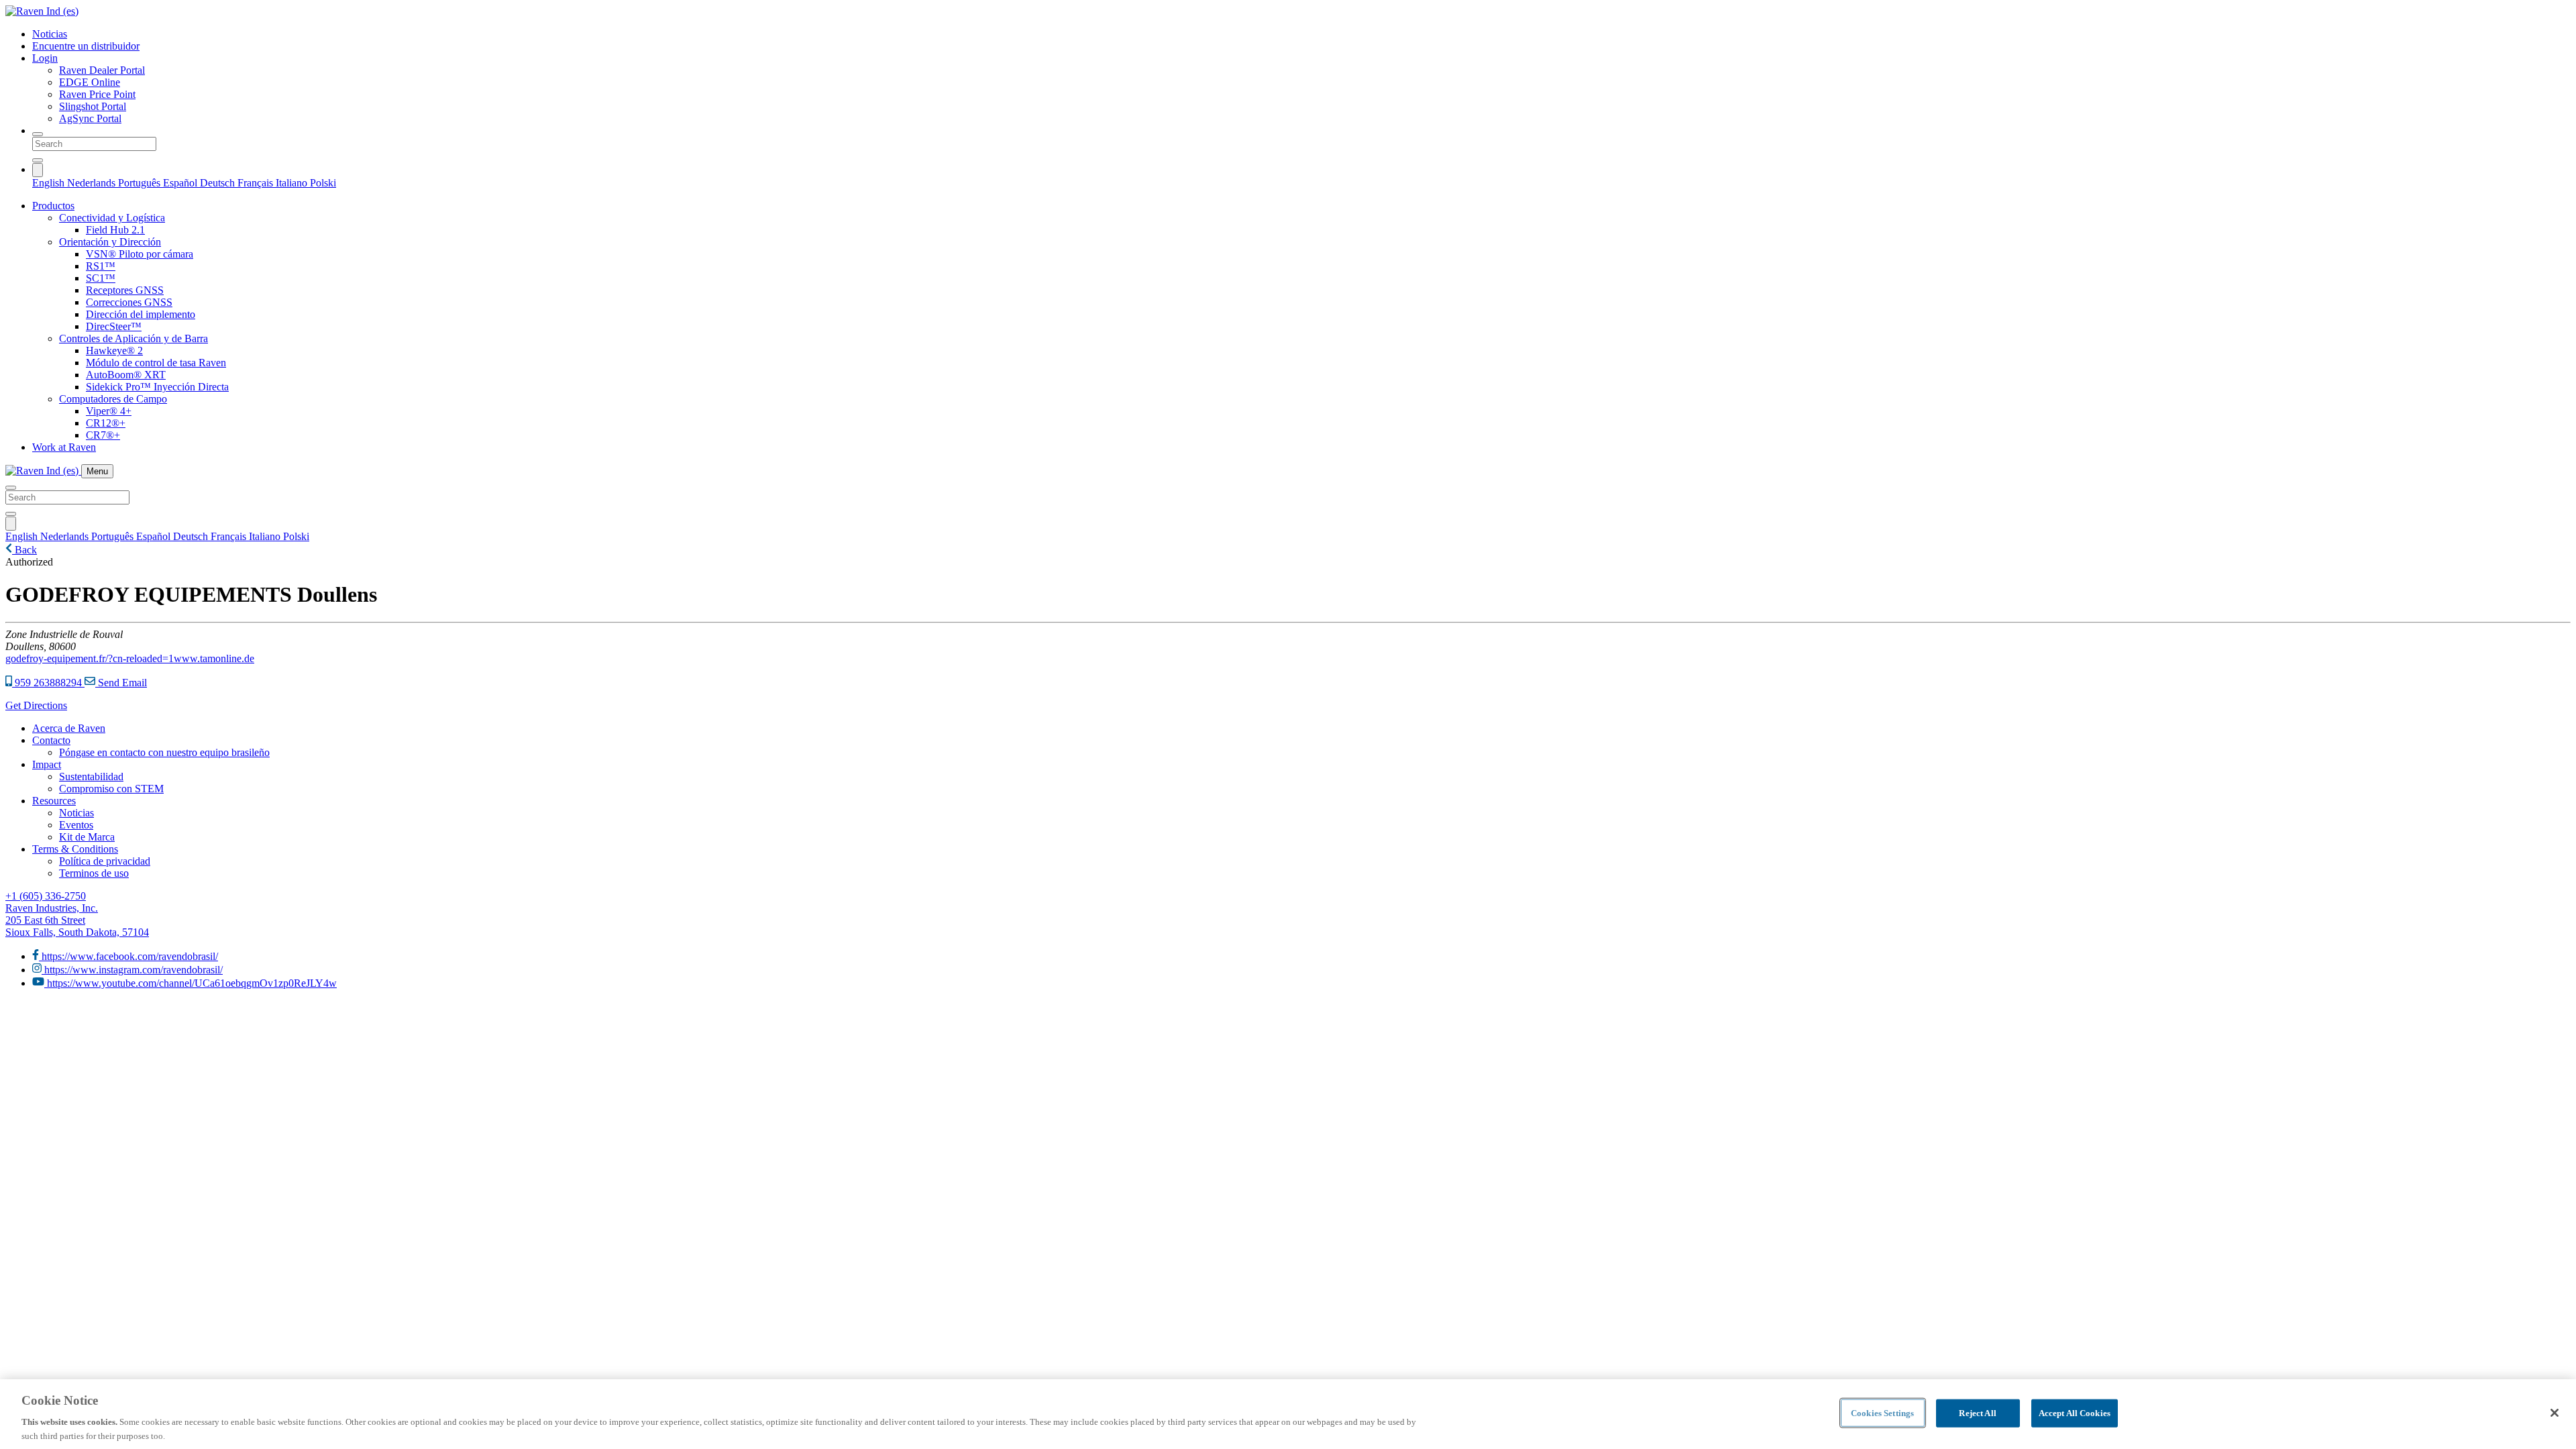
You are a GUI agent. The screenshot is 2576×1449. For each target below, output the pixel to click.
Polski (323, 183)
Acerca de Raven (69, 728)
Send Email (121, 683)
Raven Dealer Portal (102, 70)
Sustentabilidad (91, 776)
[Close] (2555, 1413)
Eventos (76, 825)
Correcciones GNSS (129, 302)
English (50, 183)
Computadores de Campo (113, 399)
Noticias (50, 34)
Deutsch (219, 183)
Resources (54, 801)
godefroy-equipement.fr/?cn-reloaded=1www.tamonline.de (130, 658)
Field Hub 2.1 (115, 230)
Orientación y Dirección (110, 242)
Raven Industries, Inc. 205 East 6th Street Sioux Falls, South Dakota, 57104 (77, 920)
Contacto (51, 740)
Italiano (293, 183)
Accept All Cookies (2075, 1413)
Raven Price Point (97, 94)
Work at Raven (64, 447)
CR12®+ (106, 423)
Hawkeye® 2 (114, 351)
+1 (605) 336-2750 (46, 896)
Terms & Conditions (75, 849)
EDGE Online (90, 82)
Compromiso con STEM (111, 789)
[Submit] (38, 160)
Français (257, 183)
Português (141, 183)
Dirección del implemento (141, 314)
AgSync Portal (90, 118)
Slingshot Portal (93, 106)
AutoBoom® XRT (126, 375)
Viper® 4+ (109, 411)
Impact (47, 764)
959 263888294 (48, 683)
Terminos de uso (94, 873)
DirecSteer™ (114, 326)
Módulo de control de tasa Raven (156, 363)
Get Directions (36, 705)
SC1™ (101, 278)
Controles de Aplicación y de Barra (133, 338)
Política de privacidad (105, 861)
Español (181, 183)
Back (24, 550)
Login (45, 58)
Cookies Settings (1882, 1413)
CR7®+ (103, 435)
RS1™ (101, 266)
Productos (53, 206)
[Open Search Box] (38, 134)
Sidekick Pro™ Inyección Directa (157, 387)
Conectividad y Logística (112, 218)
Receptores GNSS (125, 290)
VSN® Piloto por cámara (140, 254)
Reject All (1977, 1413)
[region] (1288, 1414)
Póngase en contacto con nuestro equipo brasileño (164, 752)
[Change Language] (38, 170)
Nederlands (93, 183)
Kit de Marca (87, 837)
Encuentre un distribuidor (86, 46)
